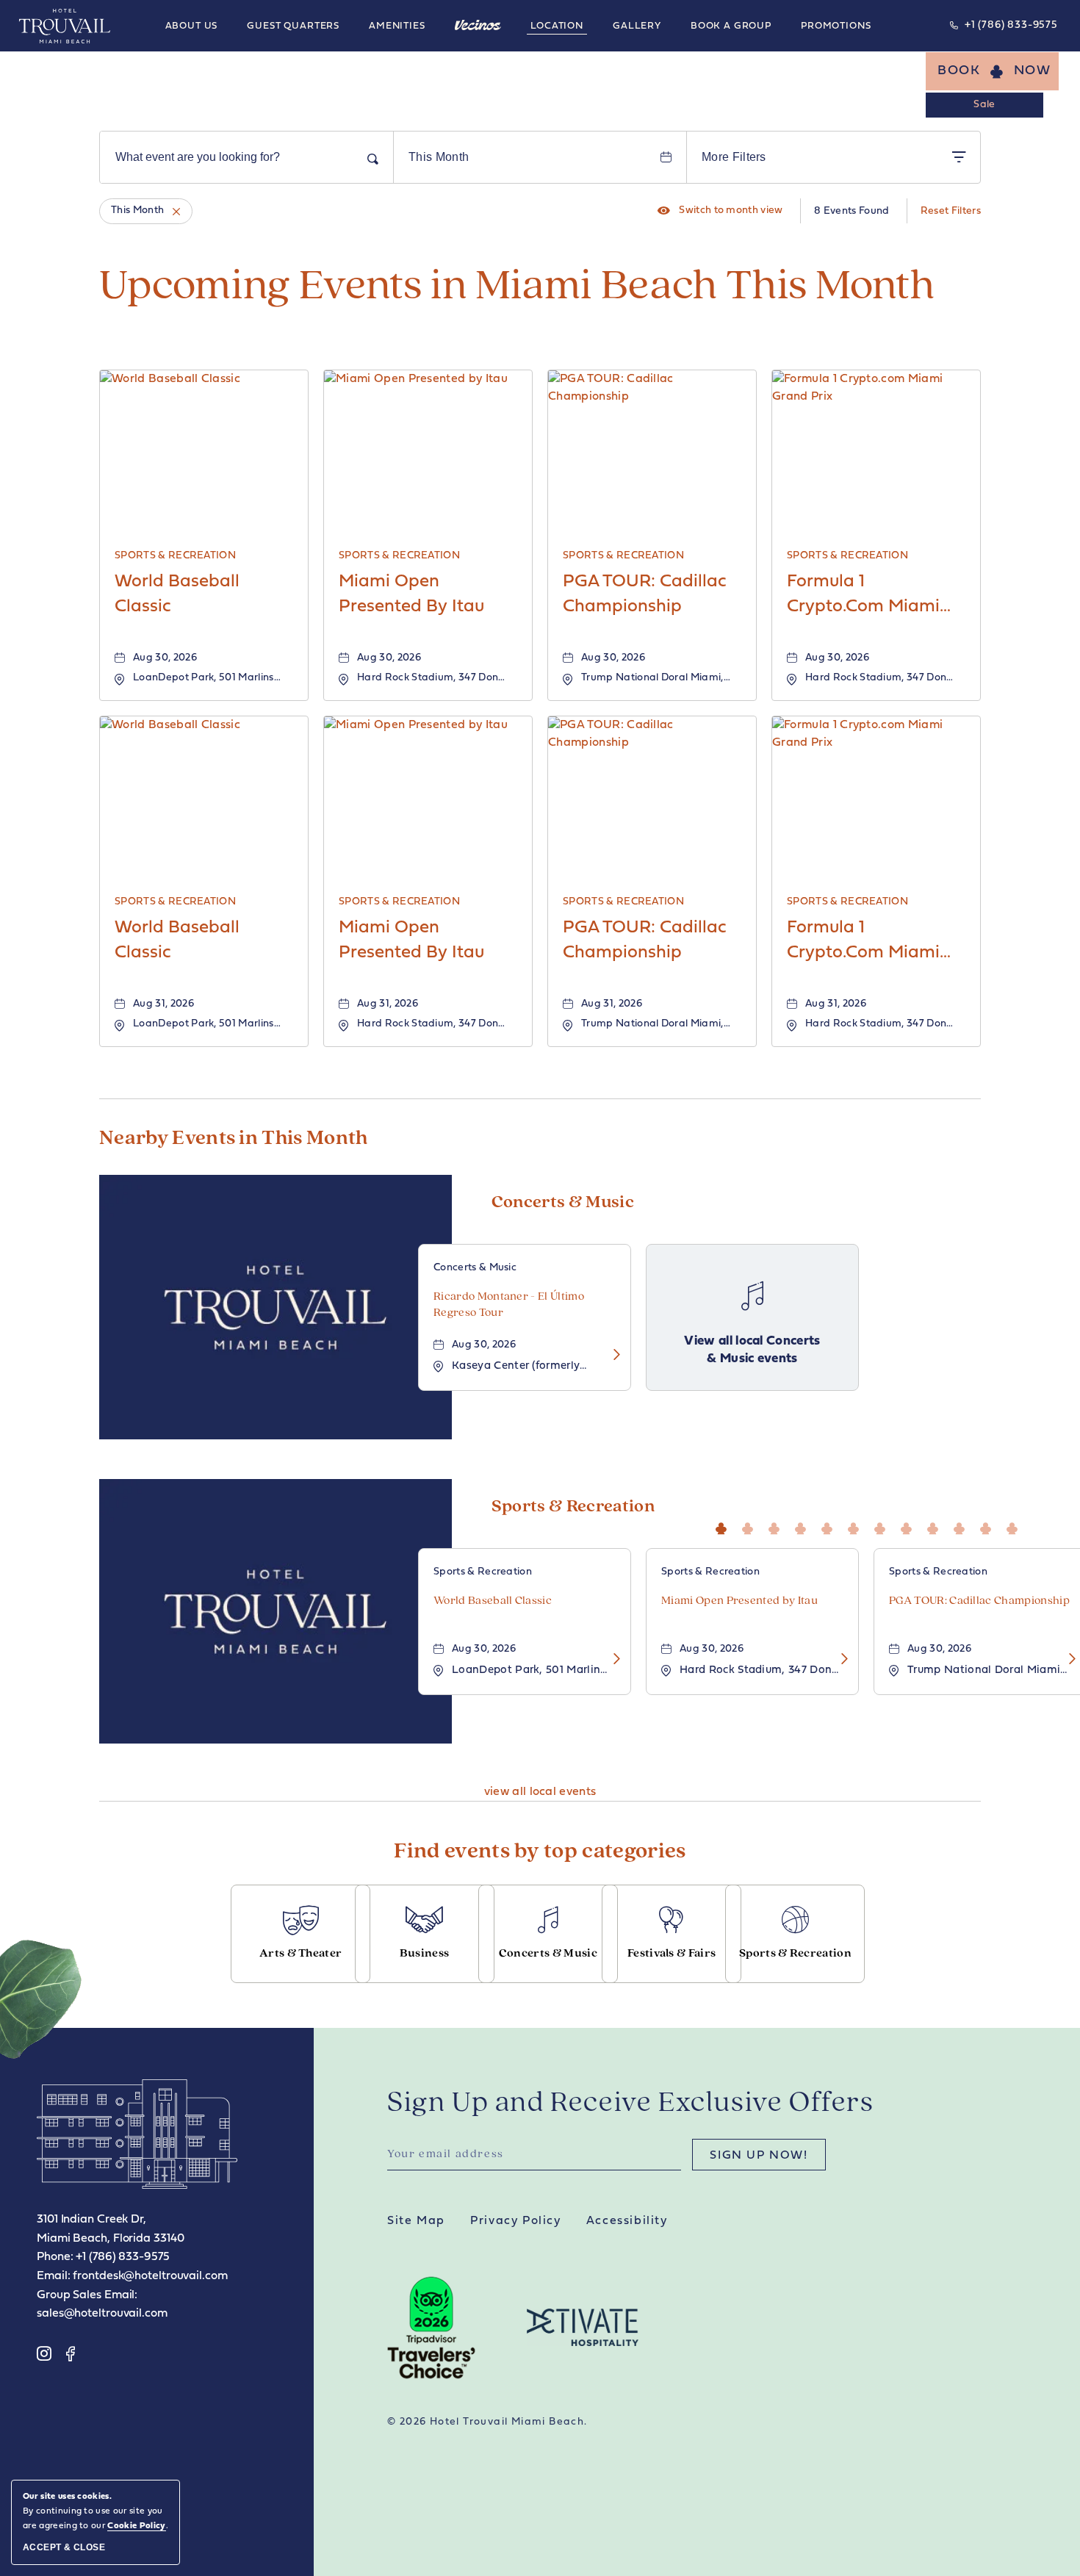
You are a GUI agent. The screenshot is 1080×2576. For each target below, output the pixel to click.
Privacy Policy (515, 2221)
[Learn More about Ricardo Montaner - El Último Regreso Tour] (612, 1356)
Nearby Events (234, 1139)
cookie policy (136, 2526)
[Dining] (478, 25)
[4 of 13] (804, 1526)
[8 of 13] (910, 1526)
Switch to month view (720, 211)
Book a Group (731, 26)
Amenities (397, 26)
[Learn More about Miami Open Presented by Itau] (840, 1660)
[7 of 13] (883, 1526)
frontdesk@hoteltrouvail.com (150, 2276)
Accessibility (627, 2221)
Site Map (416, 2221)
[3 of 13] (777, 1526)
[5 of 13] (830, 1526)
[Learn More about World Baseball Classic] (612, 1660)
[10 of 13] (962, 1526)
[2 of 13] (751, 1526)
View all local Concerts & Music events (752, 1350)
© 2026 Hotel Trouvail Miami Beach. (487, 2422)
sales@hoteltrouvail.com (102, 2314)
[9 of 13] (936, 1526)
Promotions (836, 26)
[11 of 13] (989, 1526)
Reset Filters (951, 211)
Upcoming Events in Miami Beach (517, 287)
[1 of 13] (724, 1526)
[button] (992, 71)
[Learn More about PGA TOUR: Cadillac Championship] (1068, 1660)
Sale (984, 105)
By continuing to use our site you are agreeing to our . (96, 2511)
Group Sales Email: (87, 2295)
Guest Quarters (293, 26)
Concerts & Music (563, 1203)
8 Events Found (852, 211)
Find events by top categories (540, 1852)
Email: (53, 2276)
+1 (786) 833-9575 (1011, 25)
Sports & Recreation (573, 1507)
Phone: (55, 2257)
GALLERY (637, 26)
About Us (192, 26)
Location (557, 26)
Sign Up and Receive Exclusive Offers (631, 2104)
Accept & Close (64, 2547)
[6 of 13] (857, 1526)
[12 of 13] (1015, 1526)
